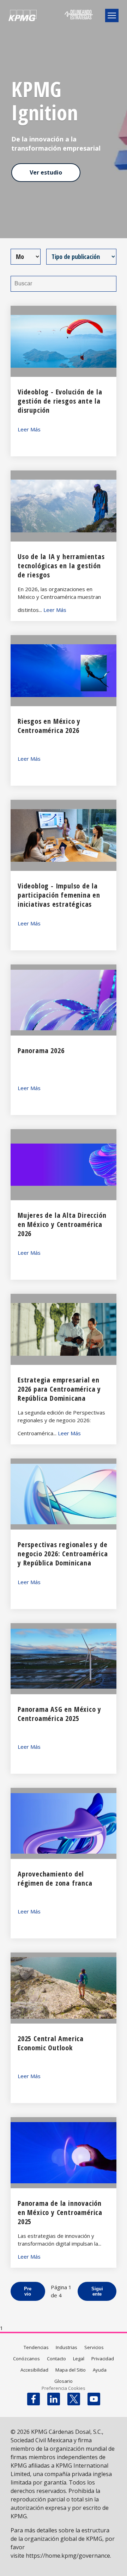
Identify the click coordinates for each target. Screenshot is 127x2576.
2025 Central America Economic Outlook (51, 2043)
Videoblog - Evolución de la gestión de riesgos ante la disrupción (60, 401)
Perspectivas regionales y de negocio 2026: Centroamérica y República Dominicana (63, 1554)
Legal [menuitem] (79, 2359)
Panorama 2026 (41, 1050)
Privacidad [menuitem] (103, 2359)
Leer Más (29, 429)
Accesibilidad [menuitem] (34, 2370)
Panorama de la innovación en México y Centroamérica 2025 (60, 2212)
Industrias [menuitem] (66, 2347)
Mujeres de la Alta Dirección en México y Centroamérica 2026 (62, 1224)
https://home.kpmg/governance (68, 2556)
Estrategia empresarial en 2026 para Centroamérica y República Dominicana (59, 1389)
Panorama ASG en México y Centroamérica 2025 (59, 1714)
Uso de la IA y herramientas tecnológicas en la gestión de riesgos (61, 566)
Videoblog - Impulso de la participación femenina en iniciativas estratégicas (59, 895)
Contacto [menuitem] (56, 2359)
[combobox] (72, 34)
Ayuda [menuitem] (100, 2370)
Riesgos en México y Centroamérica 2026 (49, 726)
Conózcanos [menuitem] (26, 2359)
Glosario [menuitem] (64, 2381)
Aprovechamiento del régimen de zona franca (55, 1878)
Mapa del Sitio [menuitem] (71, 2370)
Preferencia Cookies (64, 2388)
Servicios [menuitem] (94, 2347)
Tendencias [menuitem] (36, 2347)
